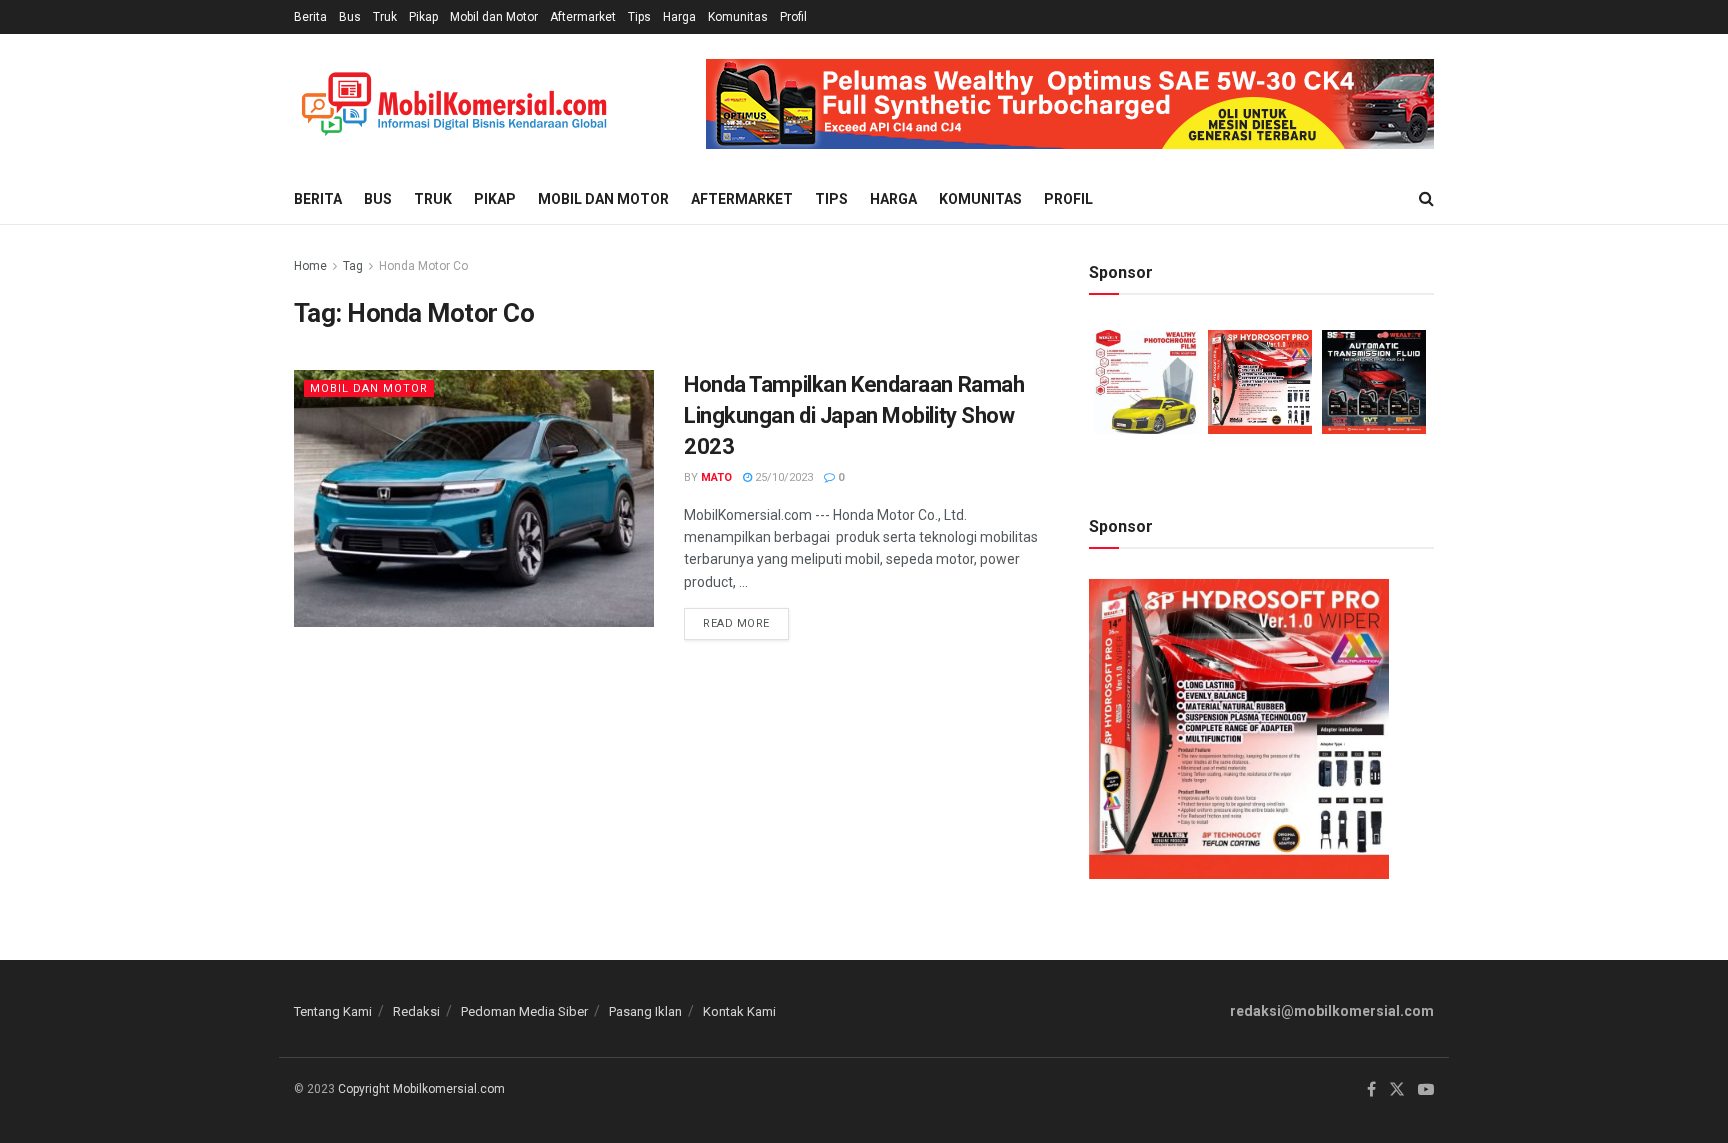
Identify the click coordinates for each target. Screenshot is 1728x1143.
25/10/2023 (782, 477)
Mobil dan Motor (494, 17)
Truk (385, 17)
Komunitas (738, 17)
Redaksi (416, 1011)
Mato (716, 477)
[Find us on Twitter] (1397, 1090)
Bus (350, 17)
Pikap (423, 17)
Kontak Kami (739, 1011)
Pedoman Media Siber (524, 1011)
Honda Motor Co (423, 266)
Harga (679, 17)
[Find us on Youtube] (1426, 1090)
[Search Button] (1426, 199)
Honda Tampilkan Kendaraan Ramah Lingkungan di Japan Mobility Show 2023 (854, 415)
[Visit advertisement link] (1070, 104)
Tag (353, 266)
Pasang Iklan (645, 1011)
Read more (746, 619)
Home (310, 266)
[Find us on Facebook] (1371, 1090)
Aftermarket (583, 17)
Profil (793, 17)
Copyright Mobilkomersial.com (421, 1089)
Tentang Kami (333, 1011)
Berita (310, 17)
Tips (639, 17)
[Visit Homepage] (454, 104)
